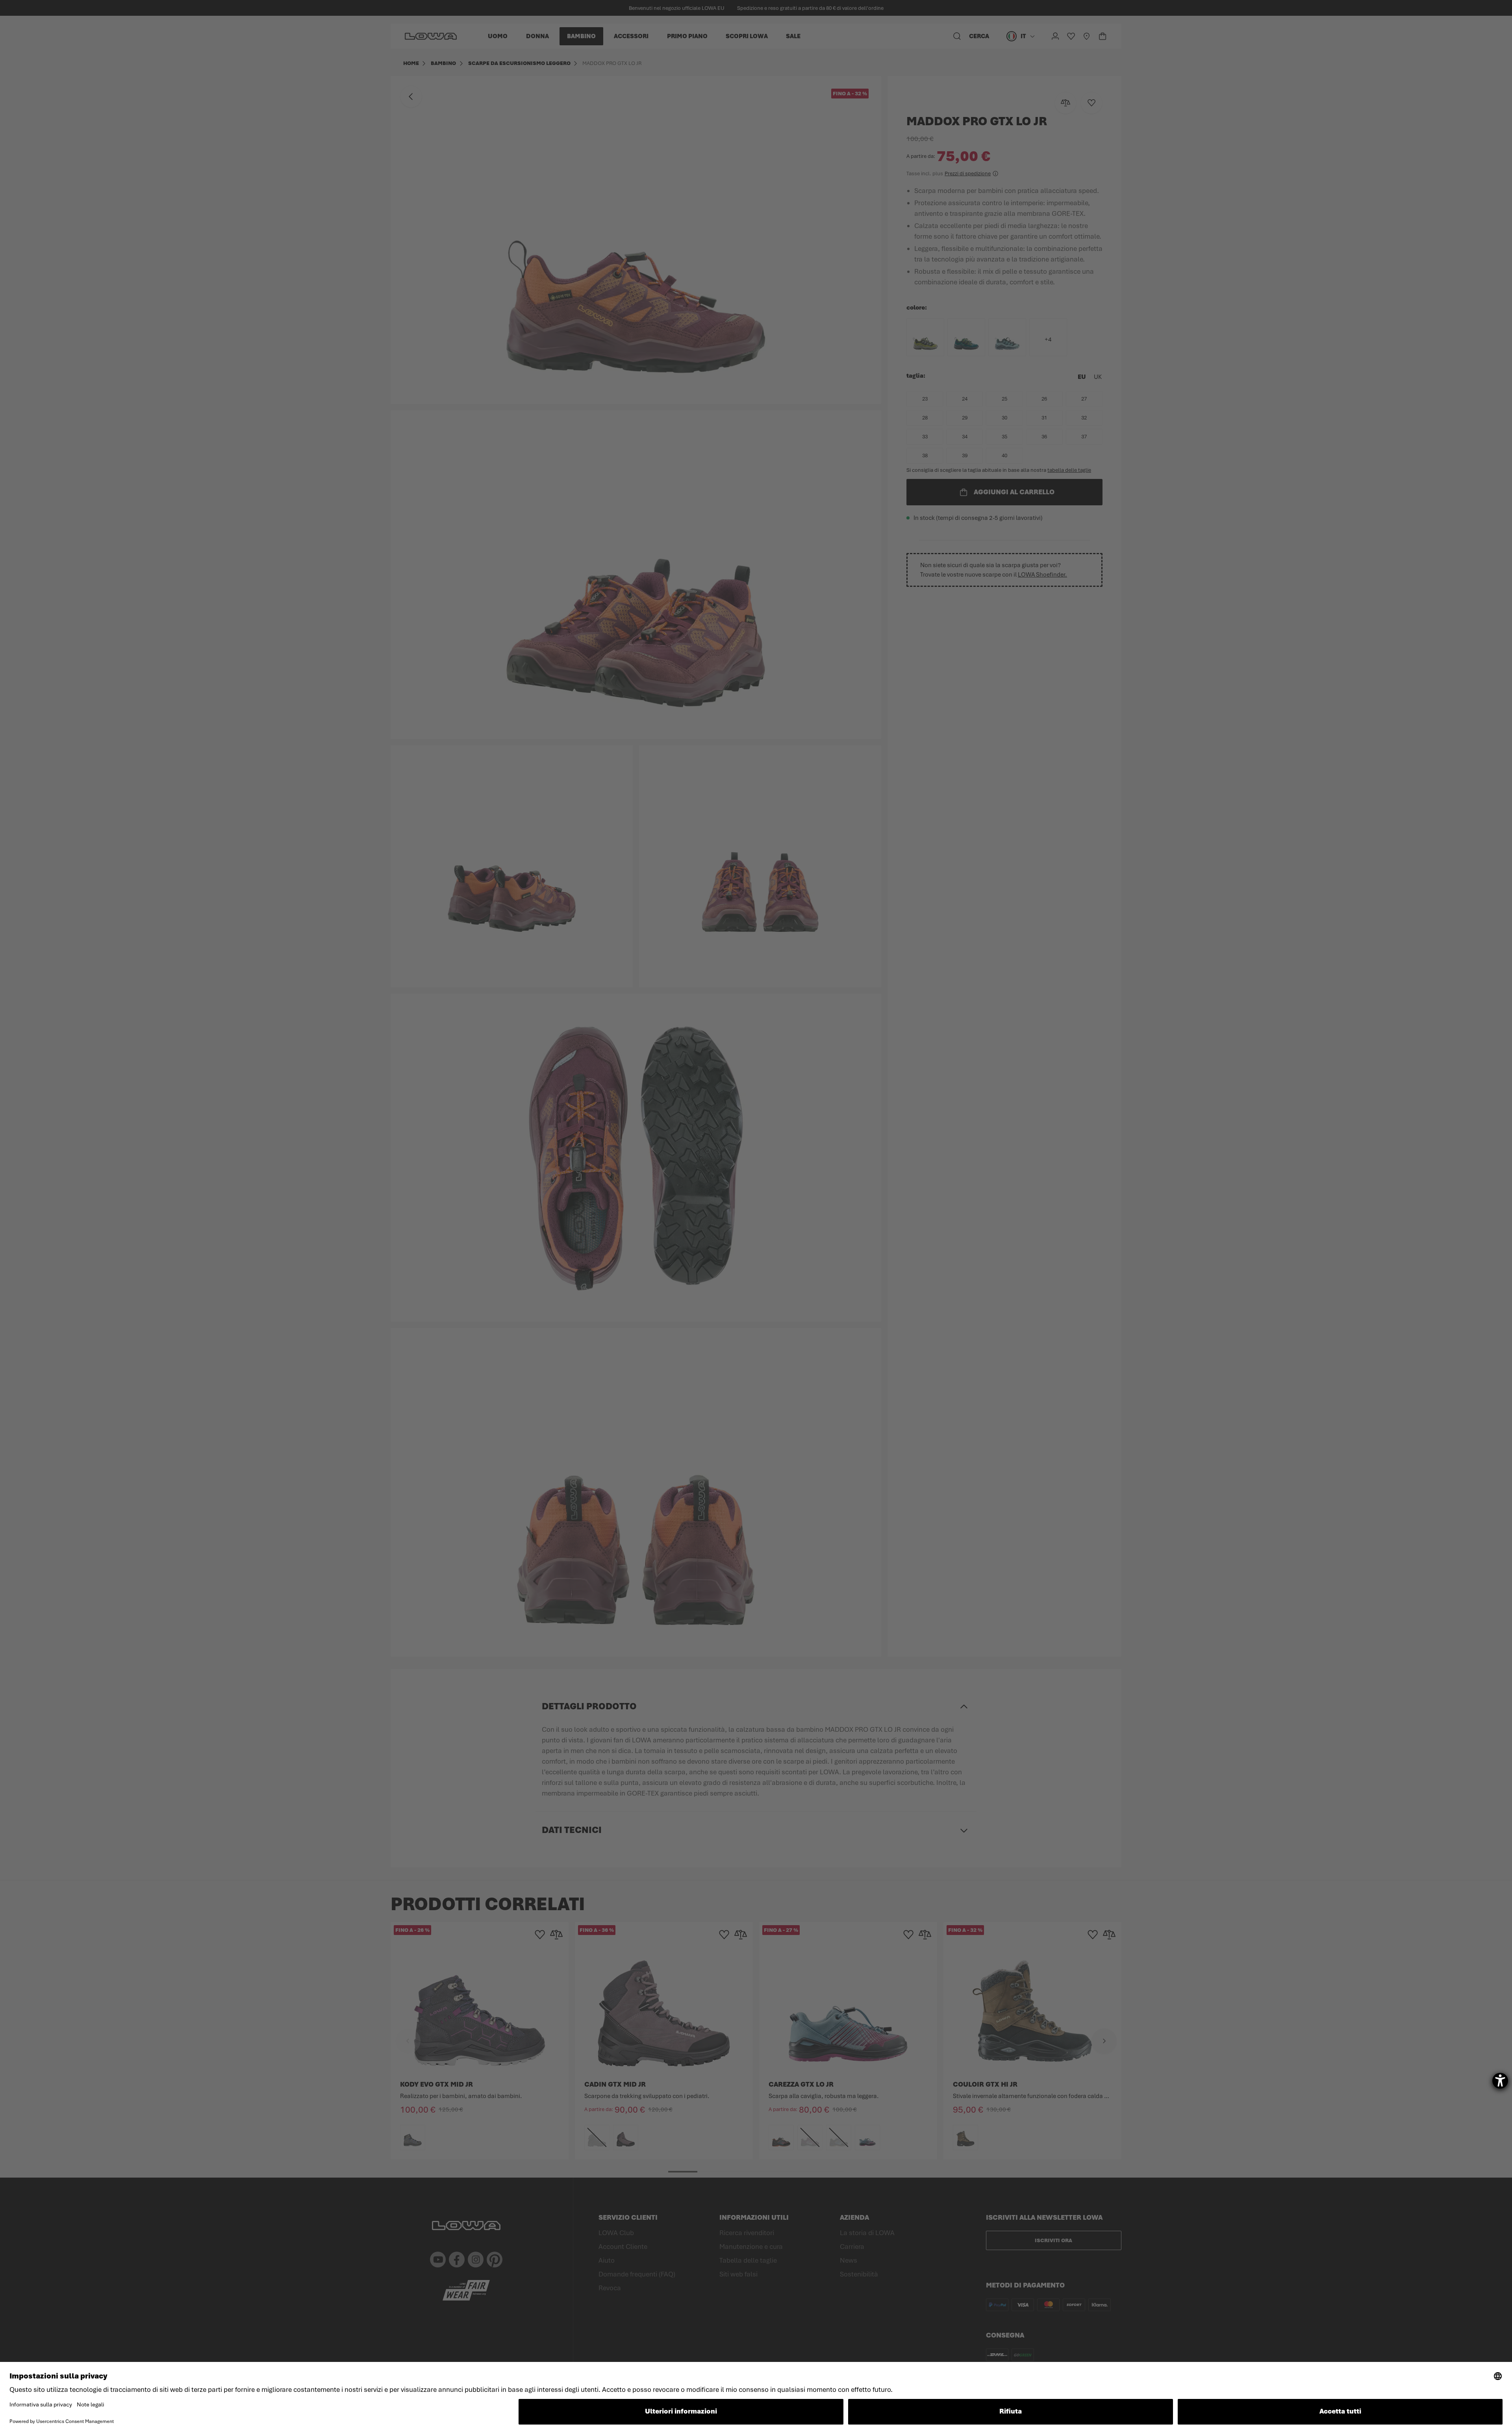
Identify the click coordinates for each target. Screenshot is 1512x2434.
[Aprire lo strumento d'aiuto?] (1500, 2081)
